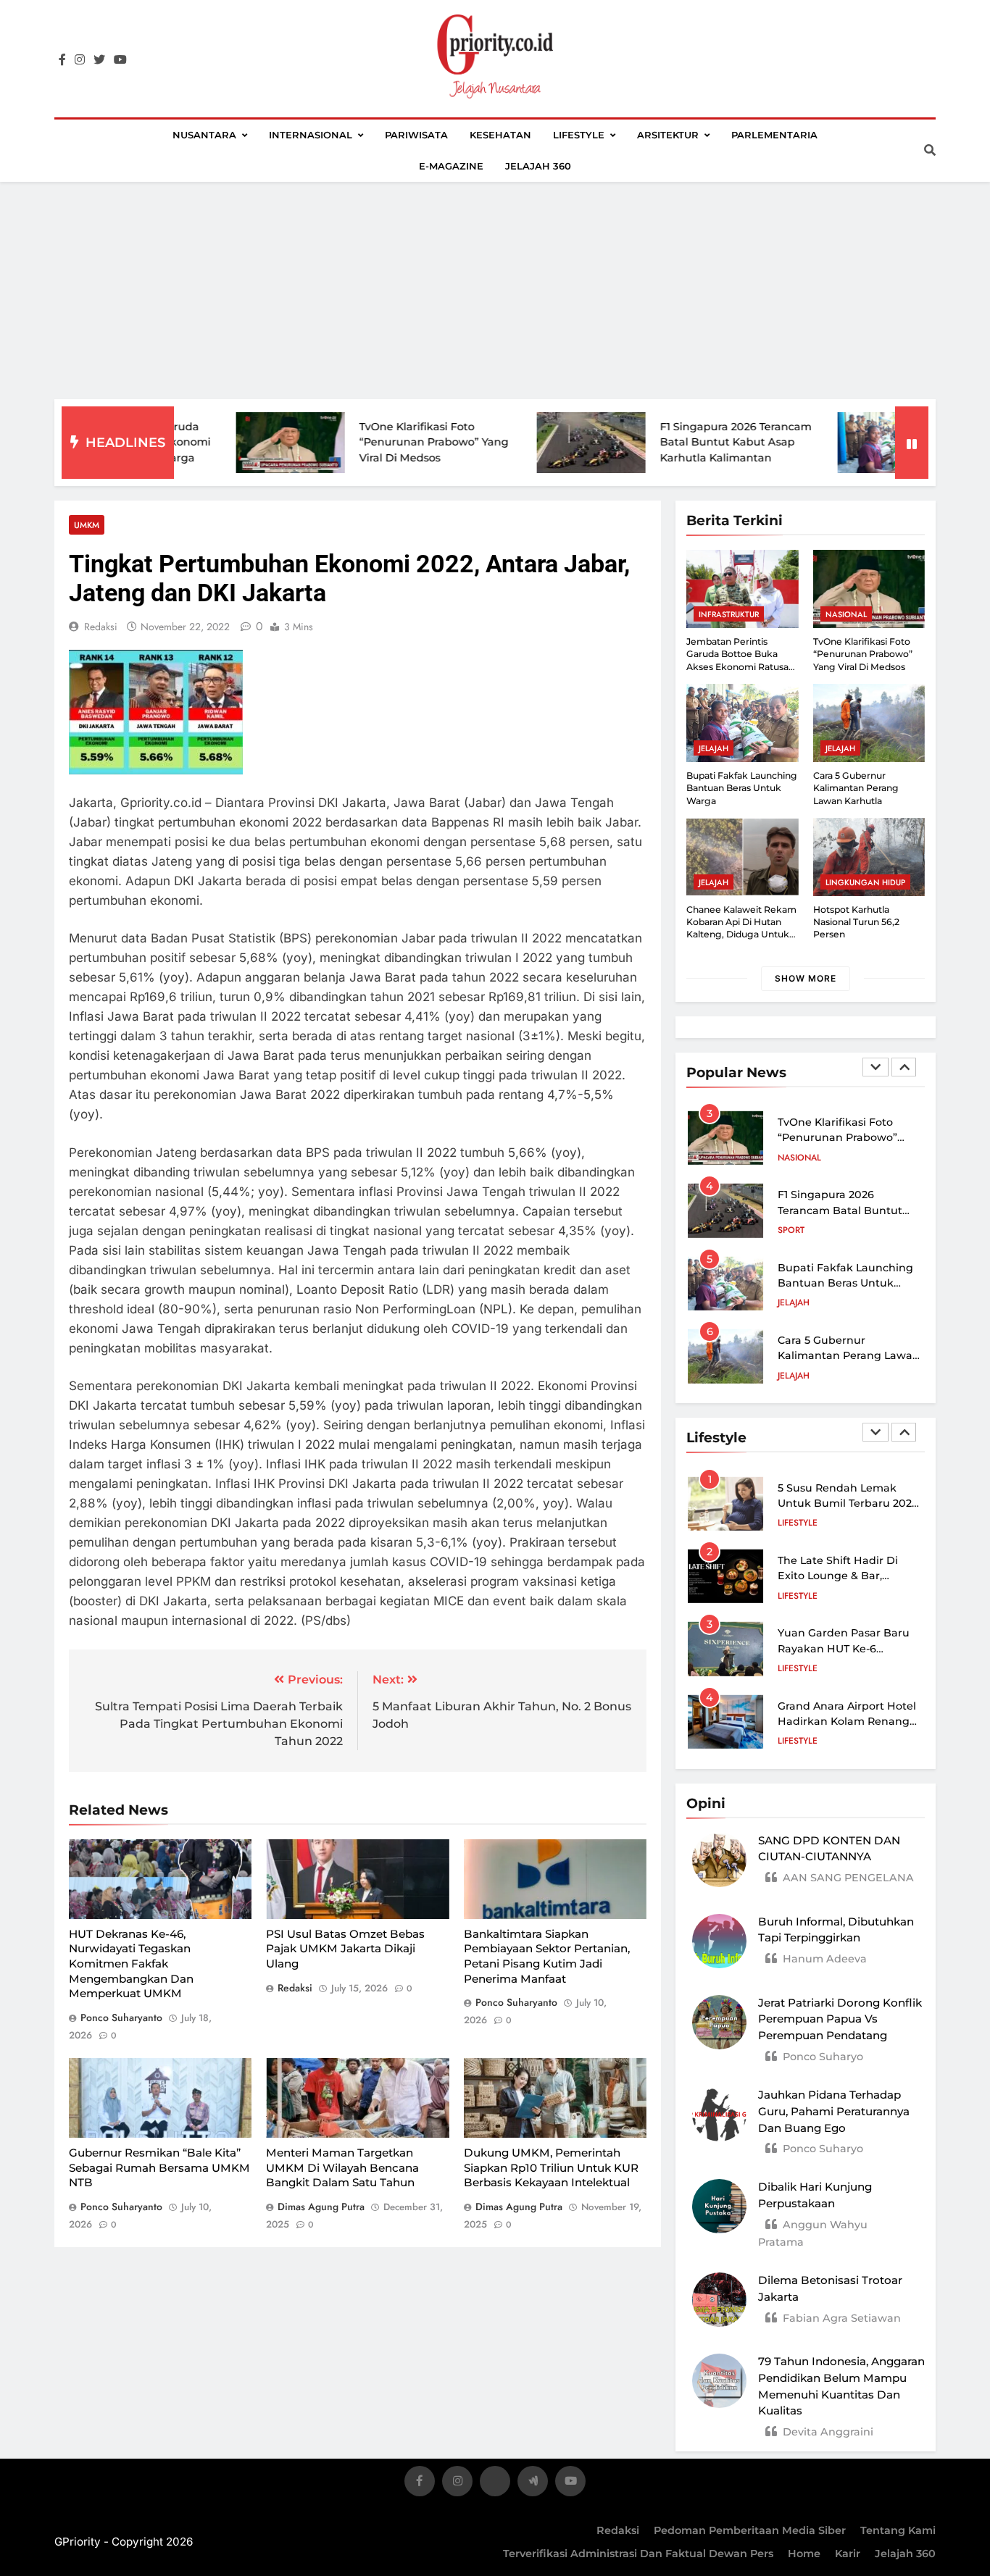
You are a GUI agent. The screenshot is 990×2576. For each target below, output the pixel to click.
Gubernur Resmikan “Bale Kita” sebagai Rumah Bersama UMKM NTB (159, 2167)
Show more (806, 978)
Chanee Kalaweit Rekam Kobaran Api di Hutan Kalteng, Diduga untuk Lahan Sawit (741, 928)
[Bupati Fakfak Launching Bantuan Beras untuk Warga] (813, 443)
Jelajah (714, 748)
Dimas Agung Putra (321, 2207)
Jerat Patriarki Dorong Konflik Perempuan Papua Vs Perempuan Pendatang (840, 2019)
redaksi (101, 627)
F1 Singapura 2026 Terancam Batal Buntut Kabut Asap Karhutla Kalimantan (657, 442)
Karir (848, 2554)
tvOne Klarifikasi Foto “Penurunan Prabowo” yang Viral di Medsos (355, 442)
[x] (495, 2484)
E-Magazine (451, 166)
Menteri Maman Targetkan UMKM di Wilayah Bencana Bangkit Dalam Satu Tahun (342, 2167)
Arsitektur (668, 135)
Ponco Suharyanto (121, 2017)
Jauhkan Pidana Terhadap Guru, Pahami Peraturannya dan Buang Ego (834, 2111)
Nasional (846, 614)
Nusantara (204, 135)
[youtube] (120, 60)
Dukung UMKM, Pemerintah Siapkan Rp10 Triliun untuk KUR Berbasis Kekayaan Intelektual (551, 2167)
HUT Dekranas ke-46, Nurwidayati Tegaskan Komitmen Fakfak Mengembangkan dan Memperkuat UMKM (131, 1964)
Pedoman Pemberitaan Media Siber (750, 2530)
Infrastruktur (729, 614)
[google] (533, 2484)
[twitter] (99, 60)
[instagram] (80, 60)
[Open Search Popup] (930, 150)
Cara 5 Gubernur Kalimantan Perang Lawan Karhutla (856, 788)
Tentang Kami (898, 2530)
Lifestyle (579, 135)
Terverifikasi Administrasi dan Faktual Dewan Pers (638, 2554)
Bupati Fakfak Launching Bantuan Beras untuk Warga (742, 788)
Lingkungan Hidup (865, 882)
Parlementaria (774, 135)
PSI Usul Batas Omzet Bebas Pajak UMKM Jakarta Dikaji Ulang (345, 1949)
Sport (791, 1230)
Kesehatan (500, 135)
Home (804, 2554)
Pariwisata (416, 135)
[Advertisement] (495, 290)
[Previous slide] (875, 1067)
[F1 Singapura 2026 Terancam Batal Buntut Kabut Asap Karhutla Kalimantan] (512, 443)
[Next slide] (904, 1067)
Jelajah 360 (538, 166)
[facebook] (62, 60)
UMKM (87, 525)
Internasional (311, 135)
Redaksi (618, 2530)
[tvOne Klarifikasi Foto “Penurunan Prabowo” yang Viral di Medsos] (212, 443)
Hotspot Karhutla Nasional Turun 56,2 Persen (856, 922)
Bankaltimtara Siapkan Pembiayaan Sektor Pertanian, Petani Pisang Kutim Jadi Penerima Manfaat (547, 1956)
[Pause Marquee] (912, 443)
